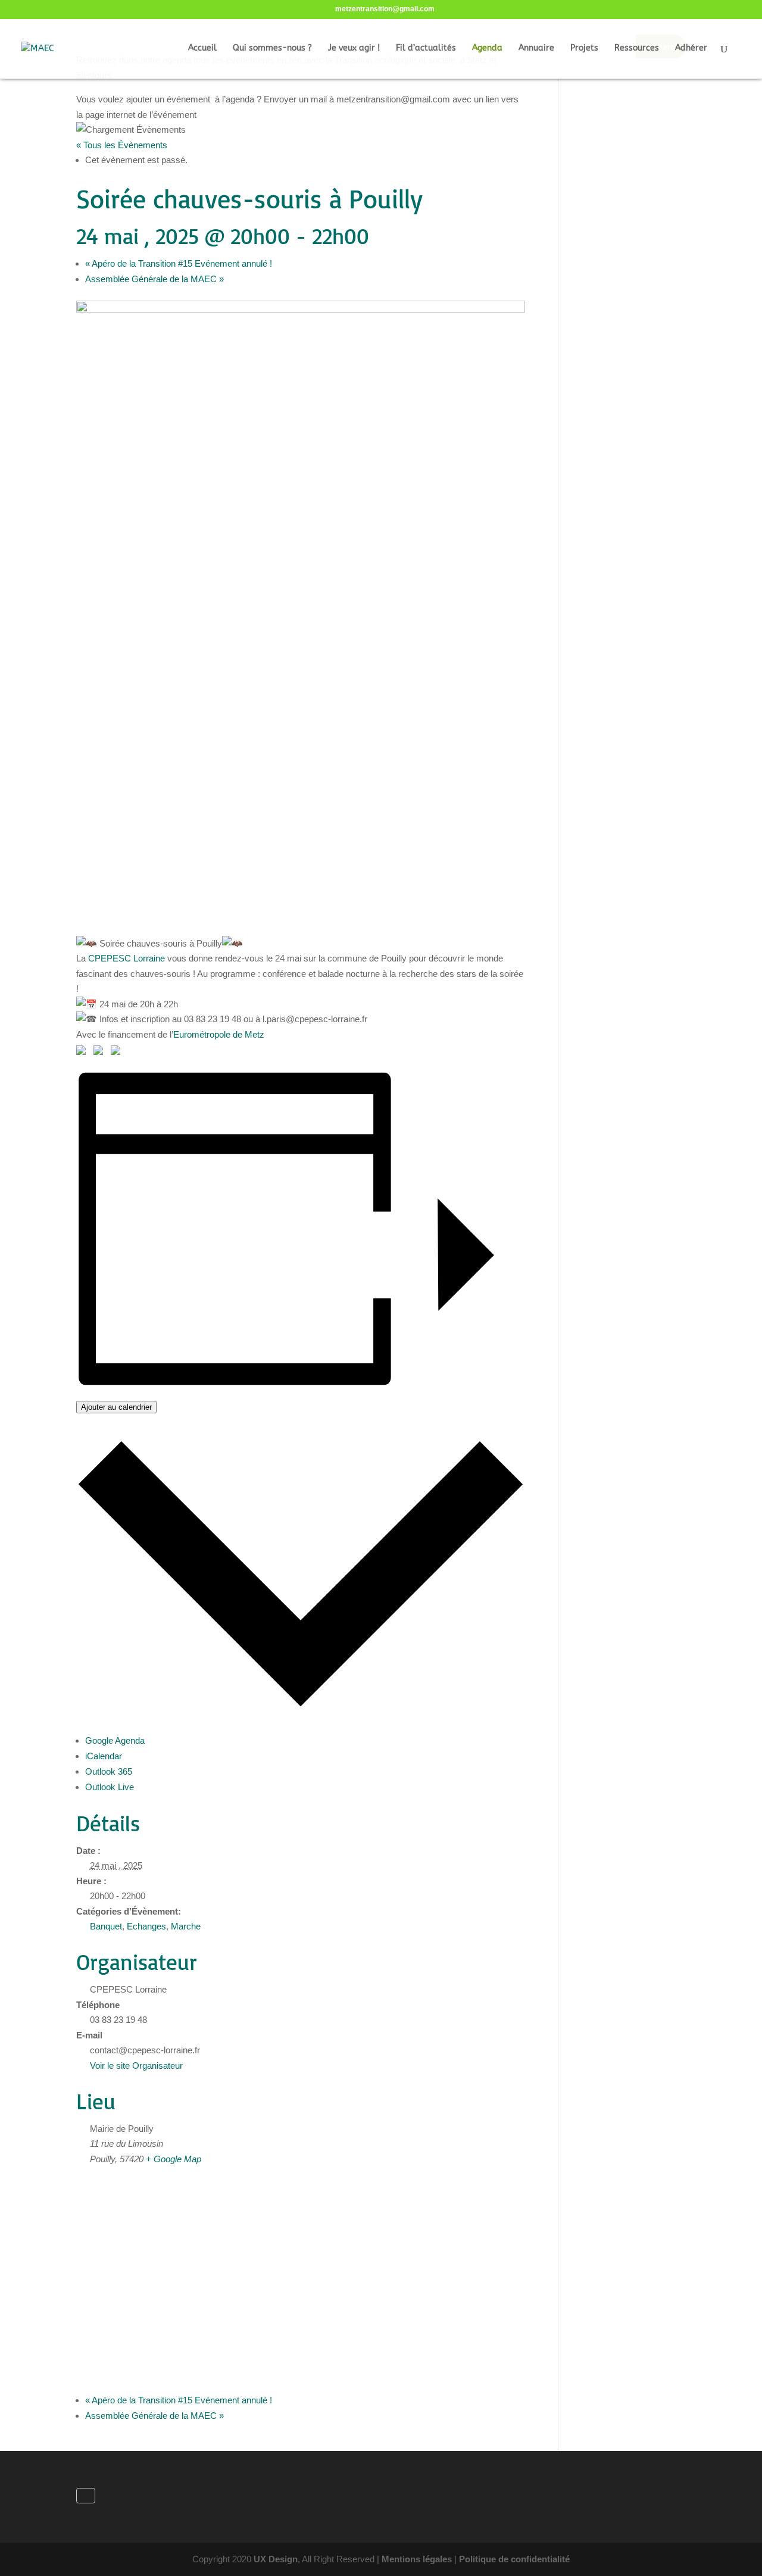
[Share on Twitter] (101, 1053)
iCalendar (104, 1756)
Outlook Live (110, 1787)
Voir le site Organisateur (136, 2066)
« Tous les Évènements (122, 145)
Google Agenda (115, 1740)
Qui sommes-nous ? (272, 49)
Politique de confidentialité (514, 2559)
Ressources (637, 49)
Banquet (106, 1926)
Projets (584, 49)
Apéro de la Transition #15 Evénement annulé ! (179, 263)
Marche (186, 1926)
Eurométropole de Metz (219, 1034)
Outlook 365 (109, 1771)
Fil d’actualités (426, 49)
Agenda (487, 49)
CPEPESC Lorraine (127, 958)
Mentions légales (417, 2559)
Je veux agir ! (354, 49)
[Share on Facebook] (83, 1053)
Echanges (146, 1926)
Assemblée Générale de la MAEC (154, 279)
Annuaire (536, 49)
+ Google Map (174, 2159)
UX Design (276, 2559)
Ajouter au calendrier (116, 1407)
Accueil (202, 49)
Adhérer (691, 49)
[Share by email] (118, 1053)
